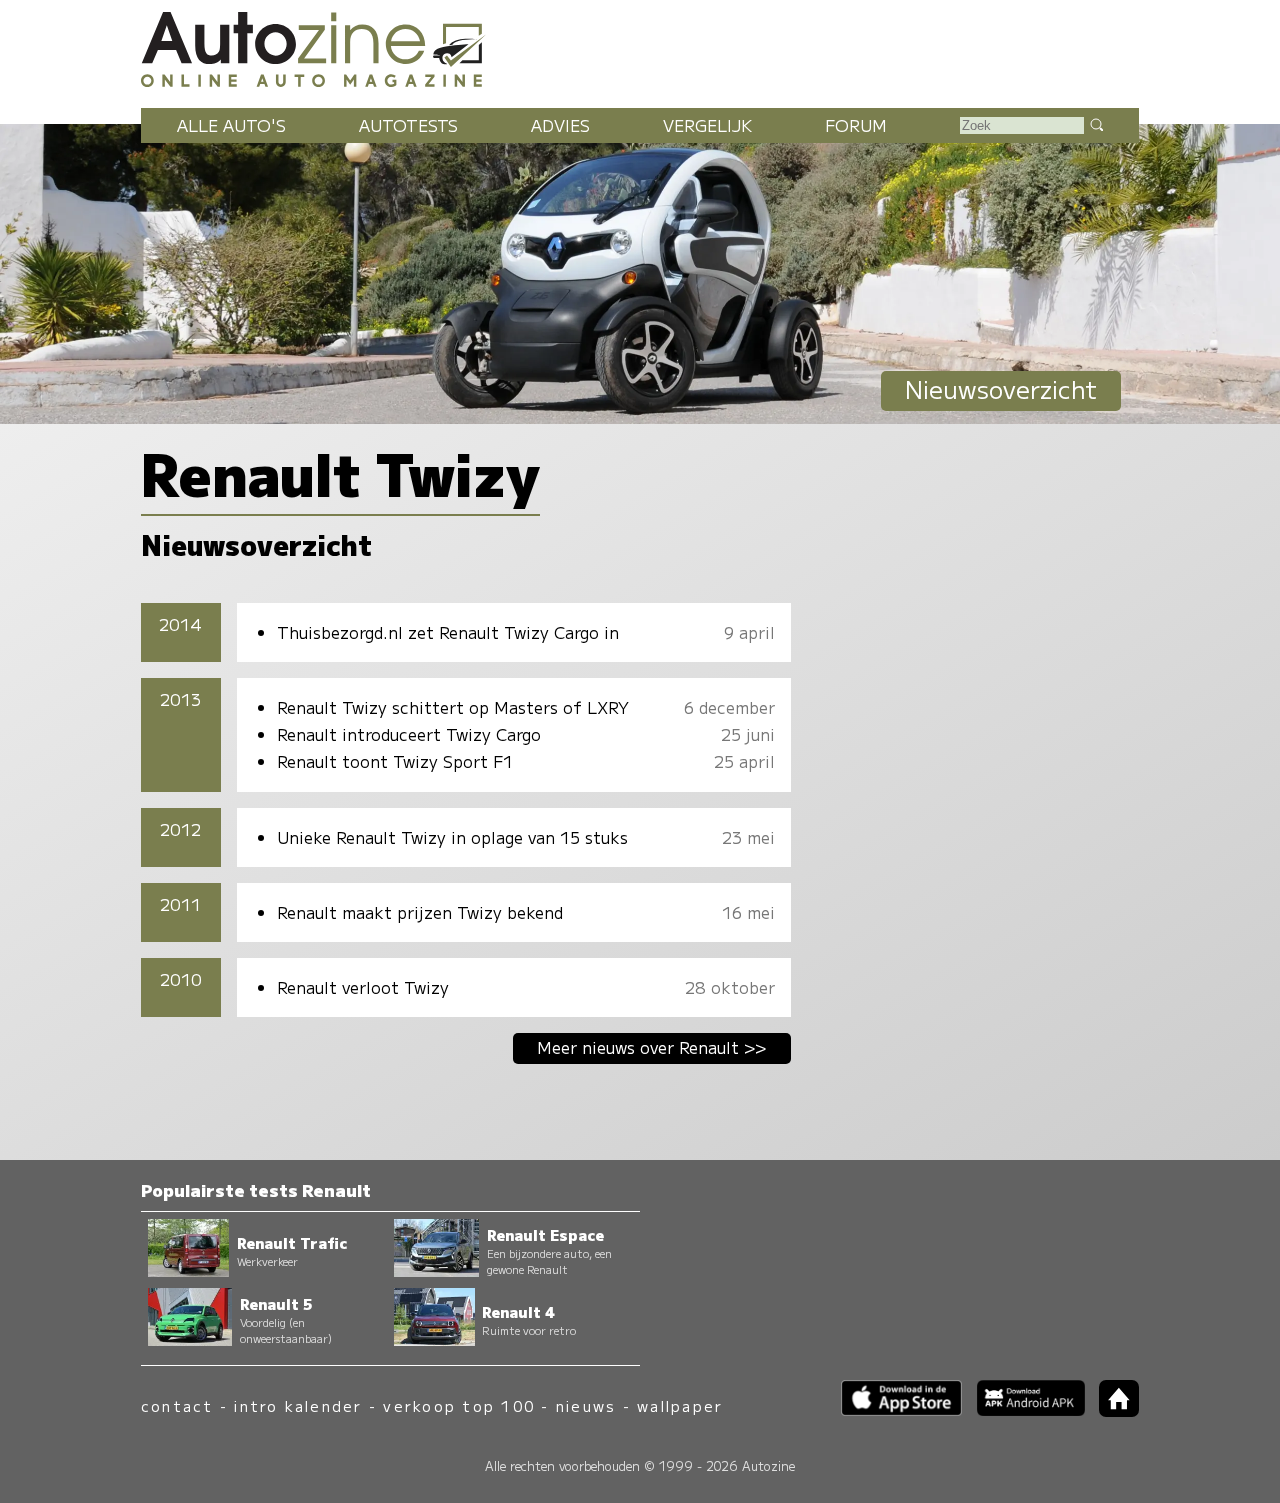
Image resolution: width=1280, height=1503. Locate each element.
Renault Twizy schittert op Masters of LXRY (453, 707)
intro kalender (298, 1405)
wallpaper (680, 1405)
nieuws (586, 1405)
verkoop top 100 (459, 1405)
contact (177, 1405)
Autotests (408, 125)
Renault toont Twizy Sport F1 (395, 761)
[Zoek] (1096, 124)
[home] (1112, 1410)
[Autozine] (640, 46)
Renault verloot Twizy (363, 987)
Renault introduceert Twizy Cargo (409, 734)
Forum (856, 125)
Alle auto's (231, 125)
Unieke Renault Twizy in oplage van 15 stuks (452, 837)
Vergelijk (707, 125)
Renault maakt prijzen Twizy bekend (420, 912)
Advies (560, 125)
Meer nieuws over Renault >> (652, 1047)
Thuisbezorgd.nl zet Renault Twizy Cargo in (448, 632)
